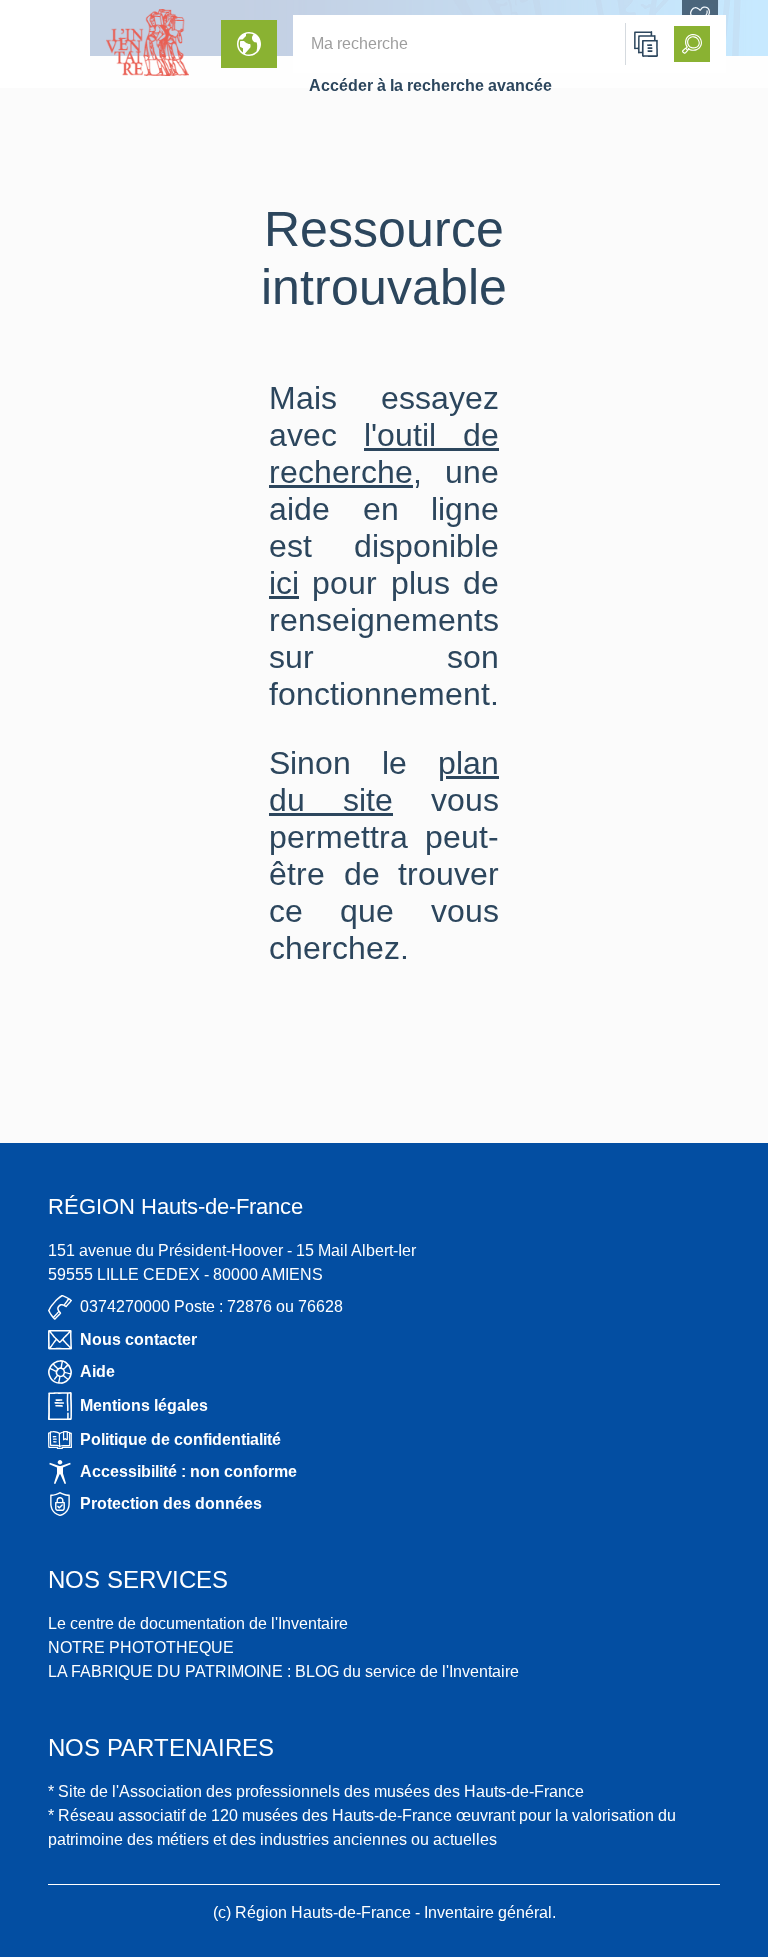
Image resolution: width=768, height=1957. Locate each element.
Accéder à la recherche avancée (430, 85)
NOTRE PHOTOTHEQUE (141, 1647)
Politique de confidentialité (180, 1439)
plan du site (384, 781)
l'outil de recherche (384, 453)
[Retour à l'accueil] (45, 44)
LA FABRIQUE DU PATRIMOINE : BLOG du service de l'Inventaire (283, 1671)
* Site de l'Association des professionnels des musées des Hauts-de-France (316, 1791)
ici (284, 583)
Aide (97, 1371)
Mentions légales (144, 1405)
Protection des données (171, 1503)
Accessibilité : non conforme (188, 1471)
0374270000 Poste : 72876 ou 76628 (211, 1306)
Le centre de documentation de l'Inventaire (198, 1623)
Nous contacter (138, 1339)
